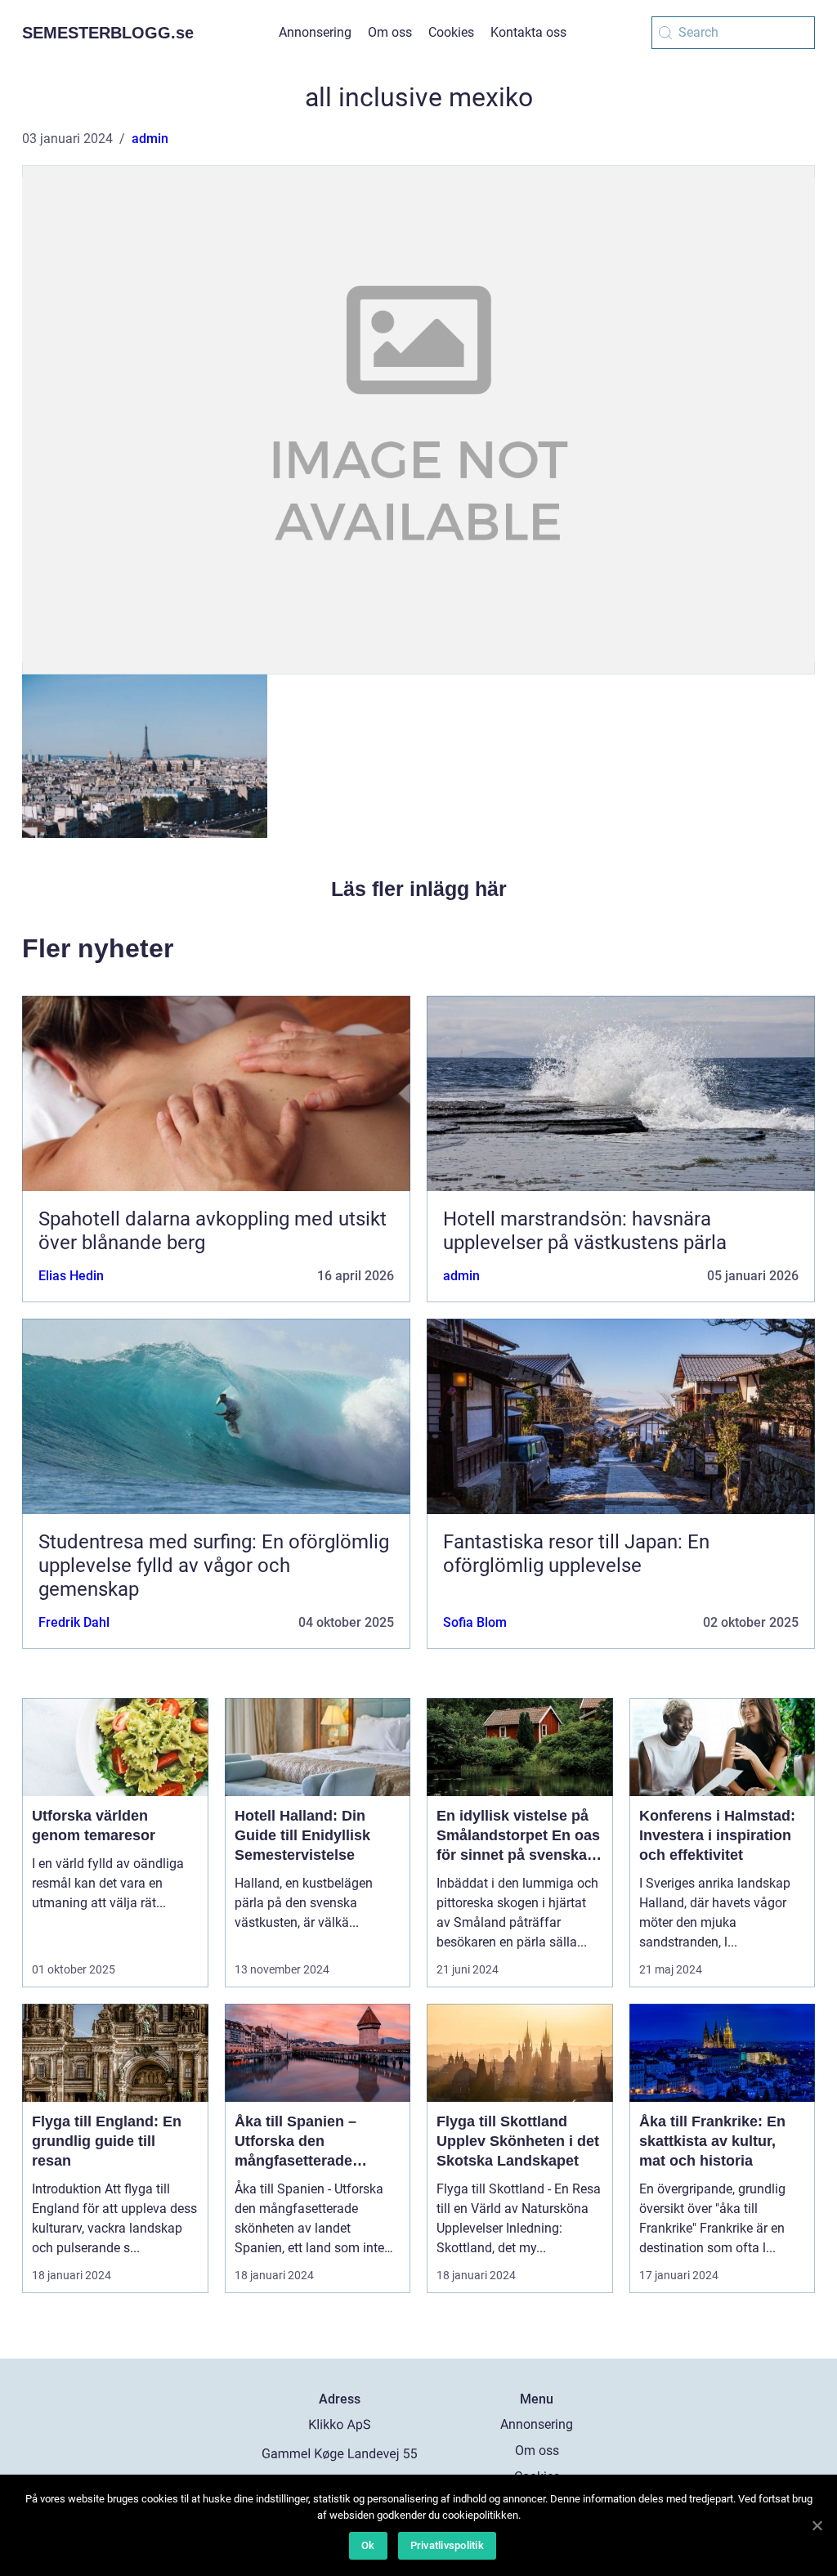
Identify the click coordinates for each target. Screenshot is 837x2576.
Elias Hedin (71, 1276)
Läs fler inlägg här (419, 889)
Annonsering (315, 32)
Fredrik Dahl (74, 1622)
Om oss (390, 32)
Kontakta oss (528, 32)
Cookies (451, 32)
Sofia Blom (475, 1622)
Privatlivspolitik (447, 2545)
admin (150, 139)
